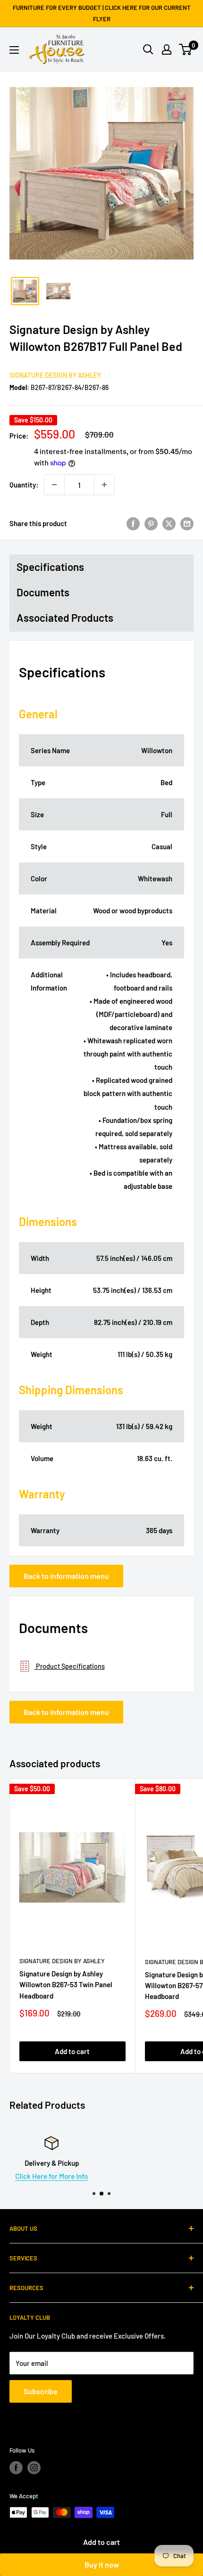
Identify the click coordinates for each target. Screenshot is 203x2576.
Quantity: (24, 485)
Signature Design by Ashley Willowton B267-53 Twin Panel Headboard (66, 1985)
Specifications (50, 567)
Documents (43, 592)
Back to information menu (66, 1576)
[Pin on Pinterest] (151, 523)
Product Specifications (70, 1666)
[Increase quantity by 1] (104, 485)
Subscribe (41, 2391)
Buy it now (102, 2564)
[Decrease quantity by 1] (54, 485)
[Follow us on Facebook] (16, 2468)
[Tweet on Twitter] (169, 523)
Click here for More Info (102, 2176)
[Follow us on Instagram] (34, 2468)
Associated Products (65, 618)
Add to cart (101, 2542)
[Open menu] (14, 50)
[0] (186, 49)
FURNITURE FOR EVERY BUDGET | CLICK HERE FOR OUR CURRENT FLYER (102, 13)
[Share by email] (187, 523)
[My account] (167, 49)
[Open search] (148, 49)
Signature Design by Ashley (55, 375)
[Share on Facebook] (133, 523)
